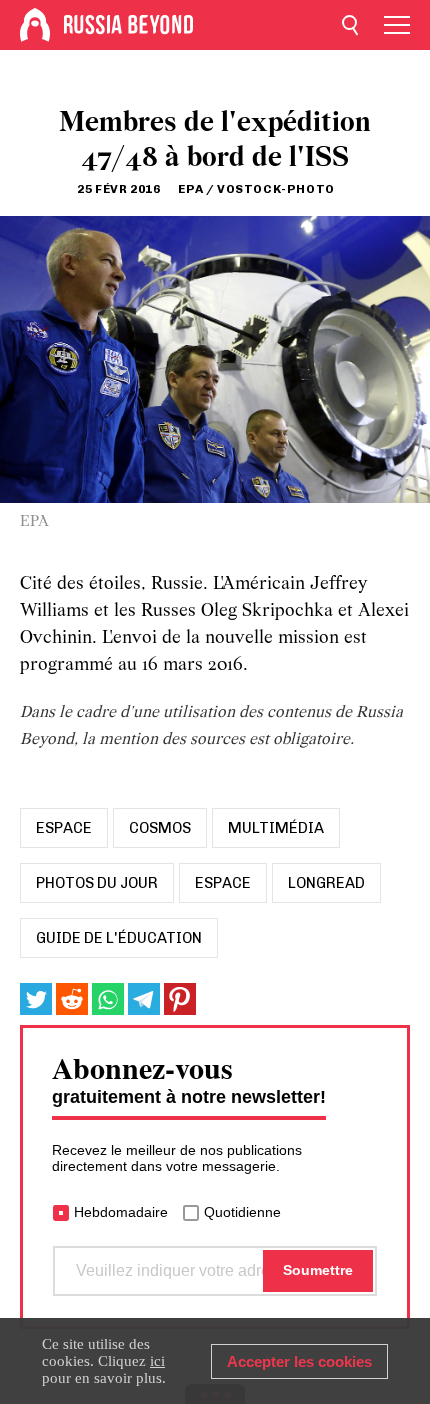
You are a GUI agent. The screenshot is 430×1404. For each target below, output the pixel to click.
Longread (326, 883)
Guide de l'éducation (119, 938)
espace (64, 828)
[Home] (35, 25)
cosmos (160, 828)
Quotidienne (242, 1212)
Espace (223, 883)
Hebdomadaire (121, 1212)
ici (157, 1361)
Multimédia (276, 828)
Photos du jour (97, 883)
